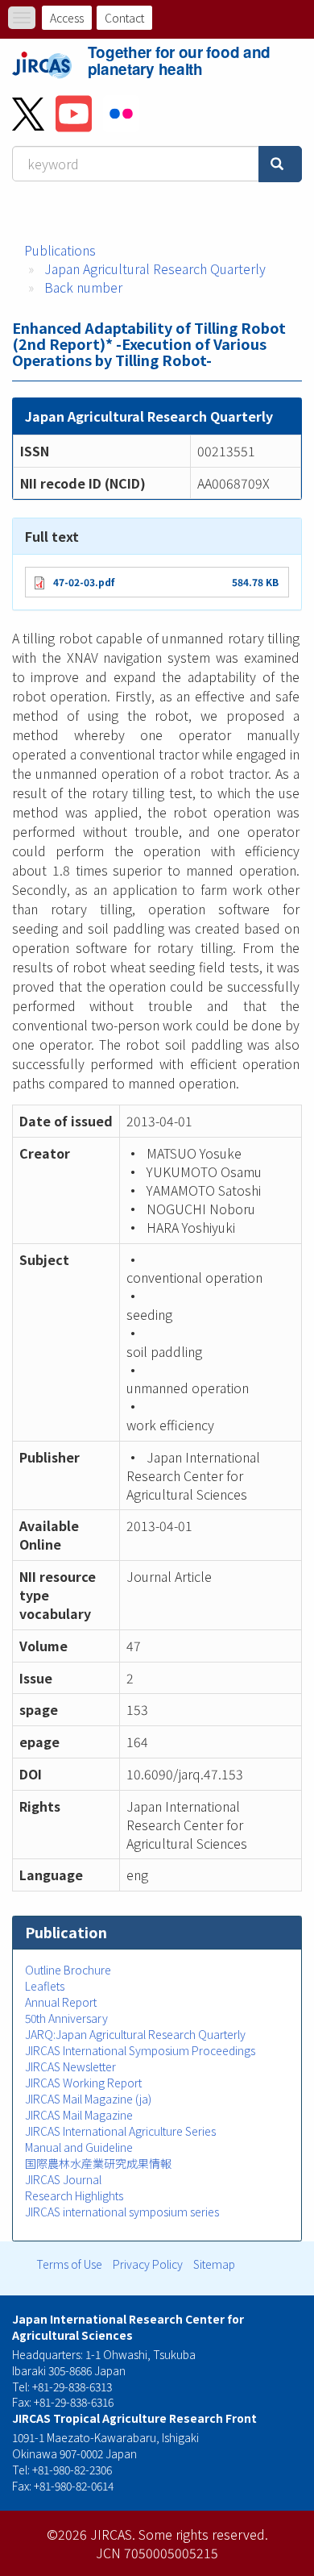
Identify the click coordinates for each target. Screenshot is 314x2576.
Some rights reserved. (203, 2534)
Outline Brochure (68, 1970)
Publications (60, 250)
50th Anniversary (66, 2018)
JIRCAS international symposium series (122, 2212)
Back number (83, 287)
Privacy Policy (148, 2264)
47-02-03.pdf (84, 582)
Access (67, 18)
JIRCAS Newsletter (70, 2066)
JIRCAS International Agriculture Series (120, 2131)
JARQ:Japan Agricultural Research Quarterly (135, 2034)
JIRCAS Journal (63, 2179)
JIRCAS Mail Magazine (79, 2115)
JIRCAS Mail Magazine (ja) (88, 2099)
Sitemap (214, 2264)
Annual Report (61, 2002)
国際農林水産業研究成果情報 (98, 2163)
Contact (124, 18)
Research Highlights (74, 2195)
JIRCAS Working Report (83, 2083)
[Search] (280, 164)
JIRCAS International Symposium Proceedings (140, 2050)
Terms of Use (69, 2264)
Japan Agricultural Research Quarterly (155, 268)
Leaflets (45, 1986)
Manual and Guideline (79, 2147)
